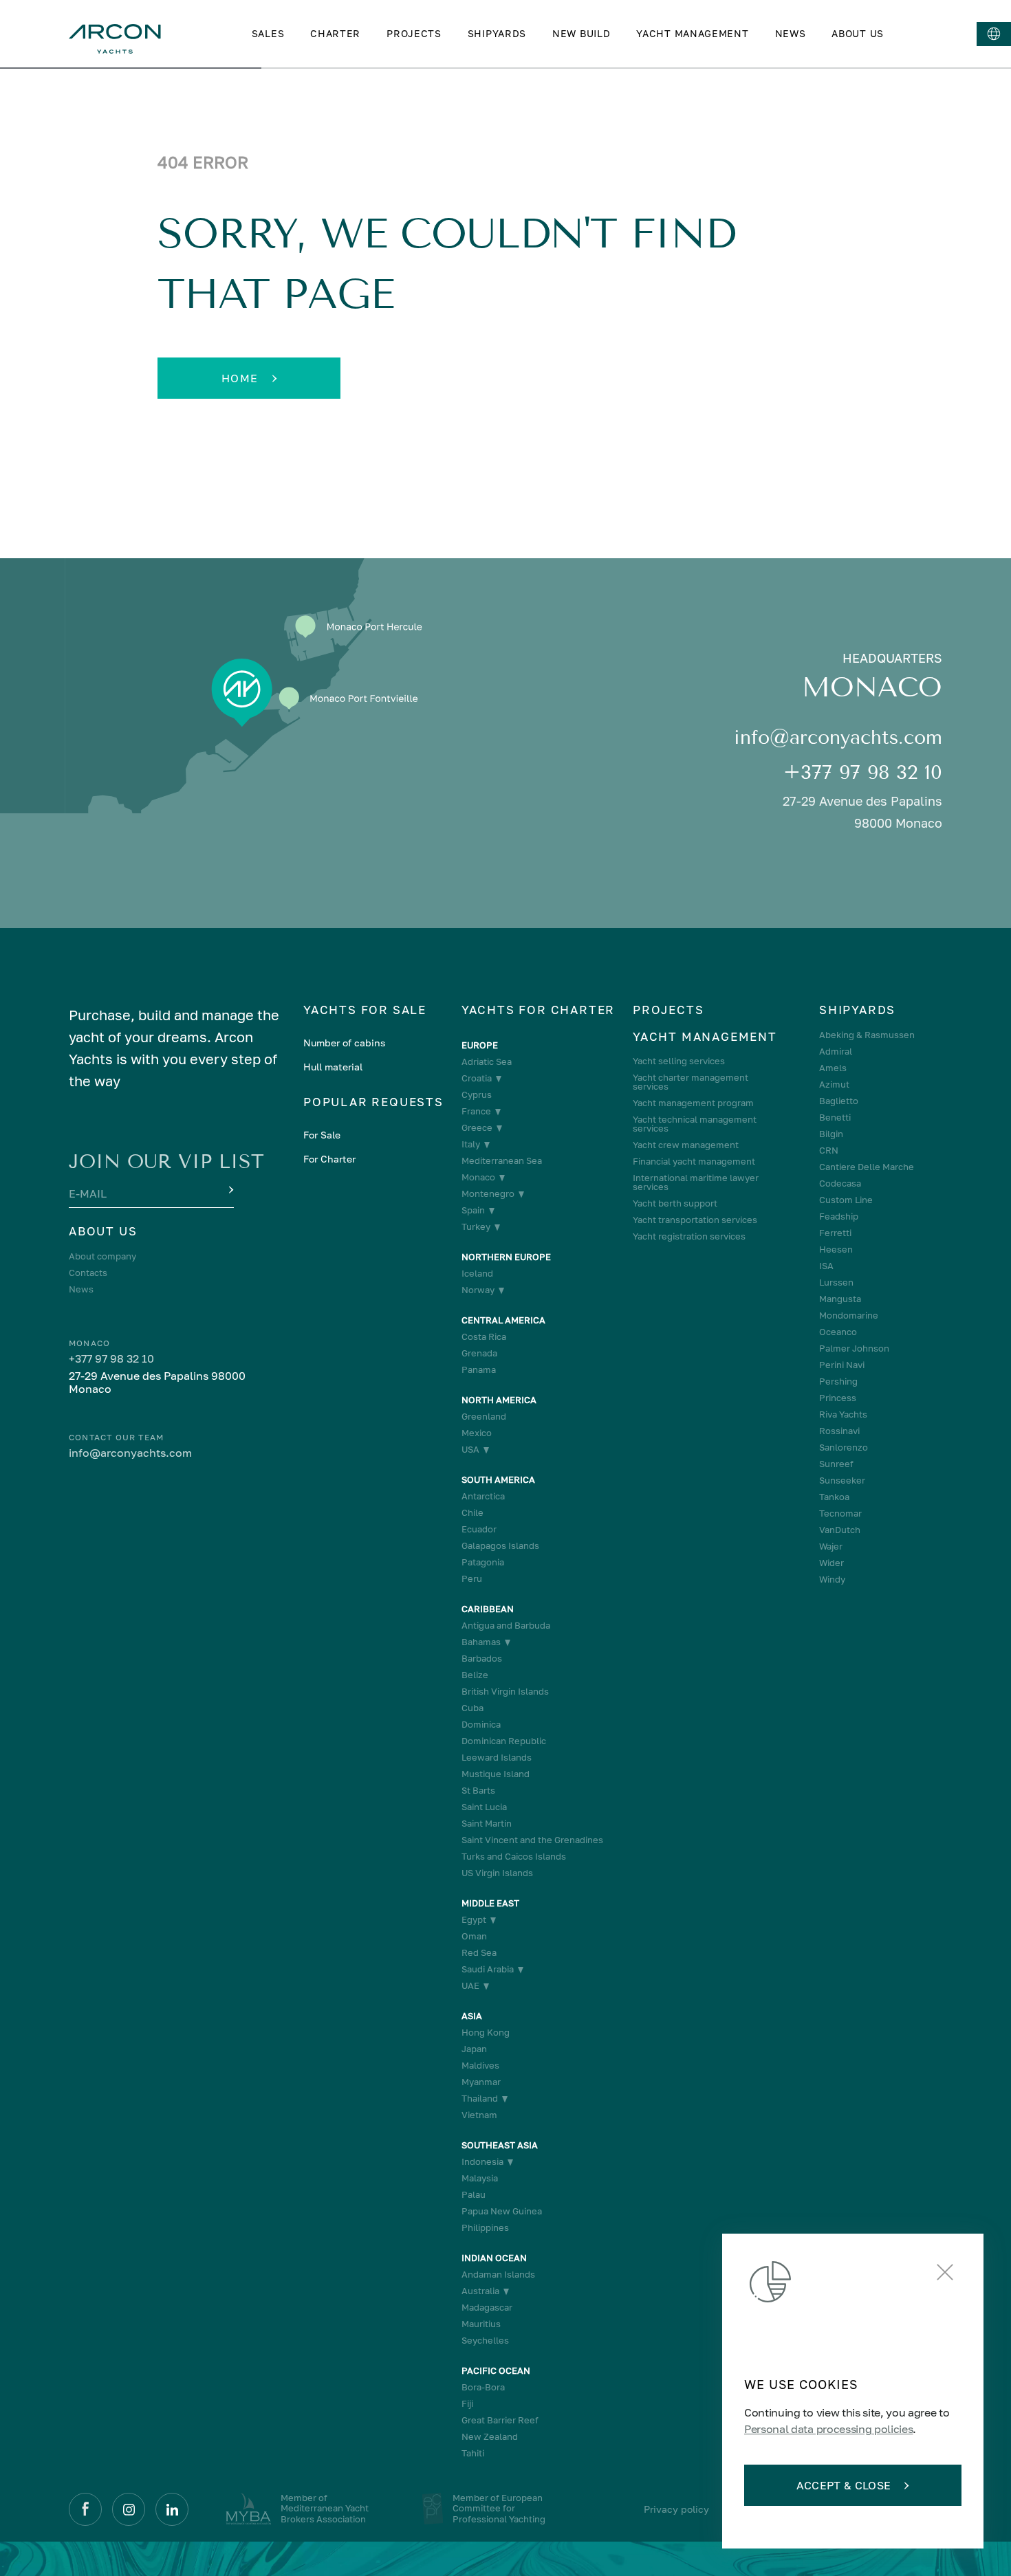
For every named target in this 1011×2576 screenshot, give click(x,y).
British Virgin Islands (505, 1692)
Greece (477, 1128)
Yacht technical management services (695, 1124)
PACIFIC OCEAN (496, 2371)
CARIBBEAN (488, 1609)
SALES (268, 33)
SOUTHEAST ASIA (500, 2145)
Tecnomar (840, 1513)
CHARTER (335, 33)
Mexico (477, 1433)
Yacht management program (693, 1103)
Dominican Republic (504, 1741)
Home (240, 378)
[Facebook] (85, 2509)
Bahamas (481, 1642)
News (81, 1289)
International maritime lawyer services (696, 1182)
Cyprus (477, 1095)
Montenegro (488, 1194)
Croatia (477, 1078)
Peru (472, 1579)
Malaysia (480, 2178)
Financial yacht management (694, 1162)
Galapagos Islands (500, 1546)
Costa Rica (484, 1337)
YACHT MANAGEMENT (692, 33)
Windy (832, 1579)
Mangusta (840, 1299)
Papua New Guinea (502, 2211)
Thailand (480, 2099)
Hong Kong (486, 2033)
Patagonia (483, 1562)
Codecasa (840, 1184)
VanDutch (840, 1530)
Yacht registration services (689, 1236)
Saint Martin (487, 1824)
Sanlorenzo (844, 1447)
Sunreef (836, 1464)
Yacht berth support (675, 1203)
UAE (470, 1986)
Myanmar (481, 2082)
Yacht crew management (686, 1145)
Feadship (839, 1217)
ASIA (472, 2016)
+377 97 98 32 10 (863, 772)
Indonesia (482, 2162)
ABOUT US (858, 33)
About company (102, 1256)
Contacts (88, 1273)
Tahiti (473, 2453)
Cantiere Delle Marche (867, 1167)
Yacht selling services (679, 1061)
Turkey (476, 1227)
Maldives (480, 2066)
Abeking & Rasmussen (867, 1035)
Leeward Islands (497, 1758)
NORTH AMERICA (499, 1400)
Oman (474, 1936)
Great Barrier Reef (500, 2420)
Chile (472, 1513)
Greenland (484, 1417)
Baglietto (839, 1101)
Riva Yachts (843, 1414)
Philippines (485, 2228)
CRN (829, 1151)
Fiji (467, 2404)
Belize (475, 1675)
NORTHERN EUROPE (506, 1257)
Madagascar (487, 2308)
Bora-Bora (483, 2387)
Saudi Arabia (488, 1969)
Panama (479, 1370)
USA (470, 1450)
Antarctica (483, 1496)
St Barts (478, 1791)
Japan (474, 2049)
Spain (473, 1210)
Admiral (836, 1052)
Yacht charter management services (691, 1082)
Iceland (477, 1274)
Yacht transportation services (695, 1220)
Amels (833, 1068)
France (476, 1111)
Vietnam (479, 2115)
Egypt (474, 1920)
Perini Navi (842, 1365)
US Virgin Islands (497, 1873)
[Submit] (230, 1191)
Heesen (836, 1250)
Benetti (835, 1118)
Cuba (472, 1708)
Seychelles (485, 2341)
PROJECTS (414, 33)
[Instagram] (129, 2509)
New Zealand (490, 2437)
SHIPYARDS (497, 33)
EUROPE (480, 1045)
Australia (480, 2291)
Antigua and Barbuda (506, 1626)
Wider (831, 1563)
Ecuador (479, 1529)
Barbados (482, 1659)
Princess (838, 1398)
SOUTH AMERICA (498, 1480)
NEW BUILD (581, 33)
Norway (478, 1290)
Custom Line (846, 1200)
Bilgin (831, 1134)
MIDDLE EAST (490, 1903)
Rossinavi (839, 1431)
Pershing (838, 1381)
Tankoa (834, 1497)
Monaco (478, 1177)
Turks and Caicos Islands (514, 1857)
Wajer (831, 1546)
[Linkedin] (172, 2509)
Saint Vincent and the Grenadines (532, 1840)
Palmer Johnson (854, 1348)
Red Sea (479, 1953)
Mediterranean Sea (502, 1161)
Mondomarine (849, 1315)
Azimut (834, 1085)
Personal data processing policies (828, 2429)
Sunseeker (842, 1480)
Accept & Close (844, 2485)
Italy (471, 1144)
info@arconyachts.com (838, 737)
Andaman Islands (498, 2275)
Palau (474, 2195)
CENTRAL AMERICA (503, 1320)
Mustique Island (496, 1774)
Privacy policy (676, 2509)
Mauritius (481, 2324)
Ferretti (835, 1233)
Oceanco (838, 1332)
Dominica (481, 1725)
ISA (826, 1266)
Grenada (479, 1353)
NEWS (791, 33)
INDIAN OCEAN (494, 2258)
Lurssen (836, 1283)
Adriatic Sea (487, 1062)
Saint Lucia (484, 1807)
